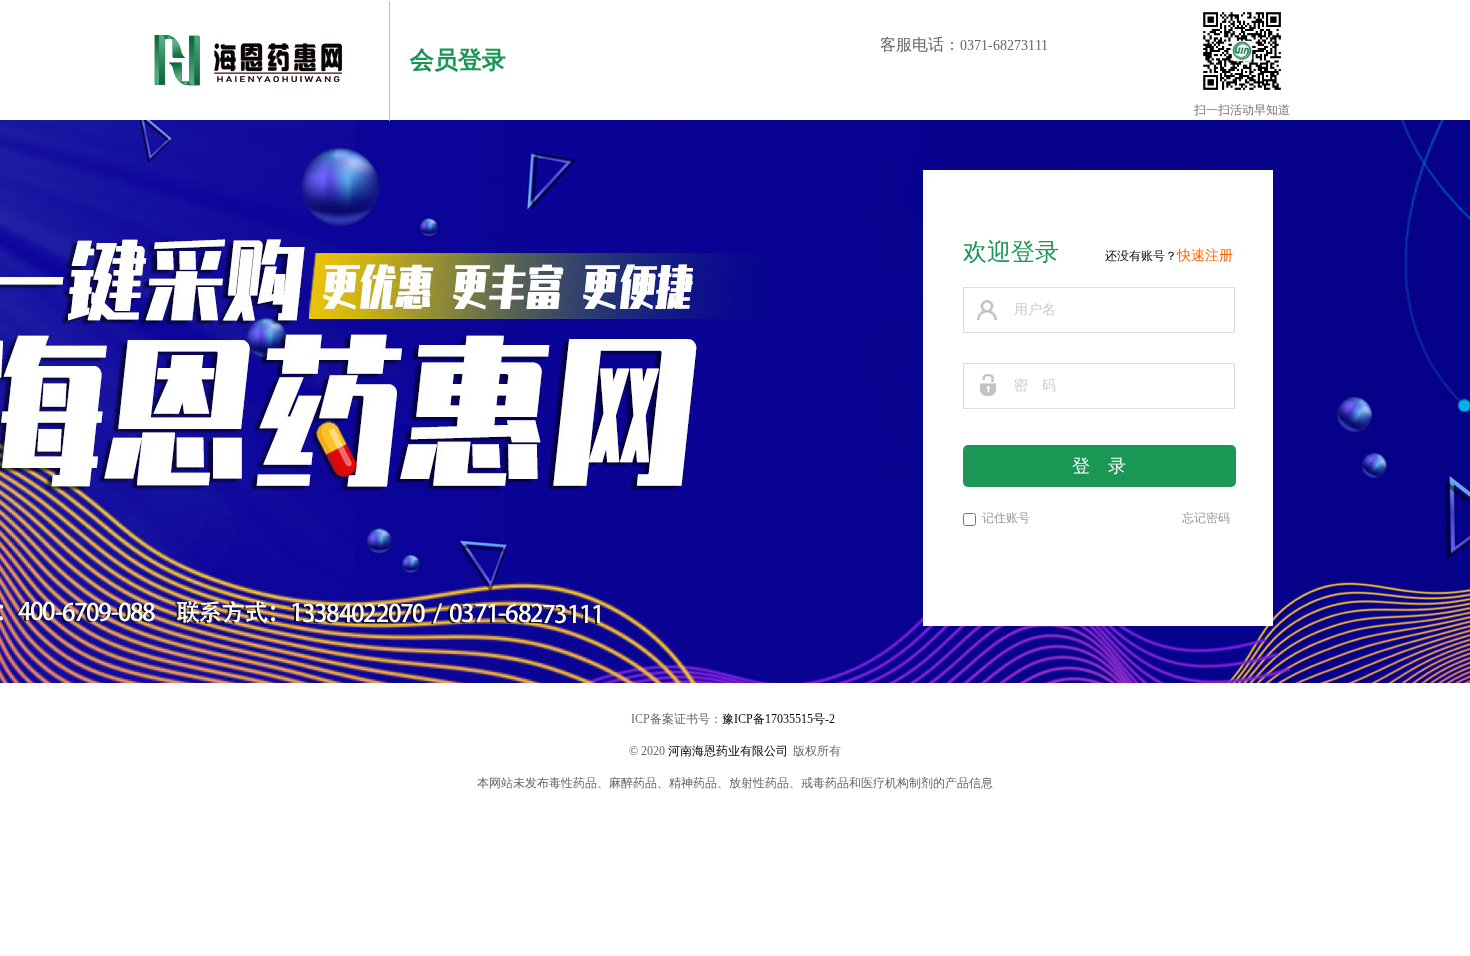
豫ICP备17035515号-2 (778, 719)
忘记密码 (1206, 518)
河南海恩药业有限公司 (728, 751)
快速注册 (1205, 255)
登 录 (1099, 466)
